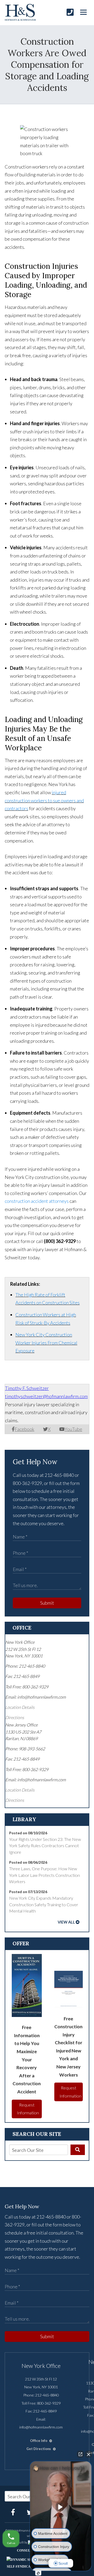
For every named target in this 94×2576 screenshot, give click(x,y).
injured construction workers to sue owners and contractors (44, 800)
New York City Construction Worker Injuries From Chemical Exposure (46, 1343)
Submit (47, 1603)
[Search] (78, 2150)
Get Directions (39, 2449)
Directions (15, 1717)
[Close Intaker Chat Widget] (89, 2454)
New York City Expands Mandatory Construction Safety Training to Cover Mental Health (44, 1904)
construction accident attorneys (37, 1201)
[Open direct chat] (80, 2454)
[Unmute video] (61, 2507)
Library (24, 1819)
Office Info (39, 2441)
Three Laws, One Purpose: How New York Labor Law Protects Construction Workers (45, 1875)
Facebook (24, 1429)
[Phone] (70, 12)
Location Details (20, 1707)
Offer (21, 1943)
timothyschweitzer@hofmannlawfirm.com (46, 1396)
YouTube (73, 1429)
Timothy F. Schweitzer (27, 1388)
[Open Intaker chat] (38, 2573)
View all (66, 1922)
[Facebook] (13, 2512)
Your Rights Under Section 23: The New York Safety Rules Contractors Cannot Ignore (45, 1846)
